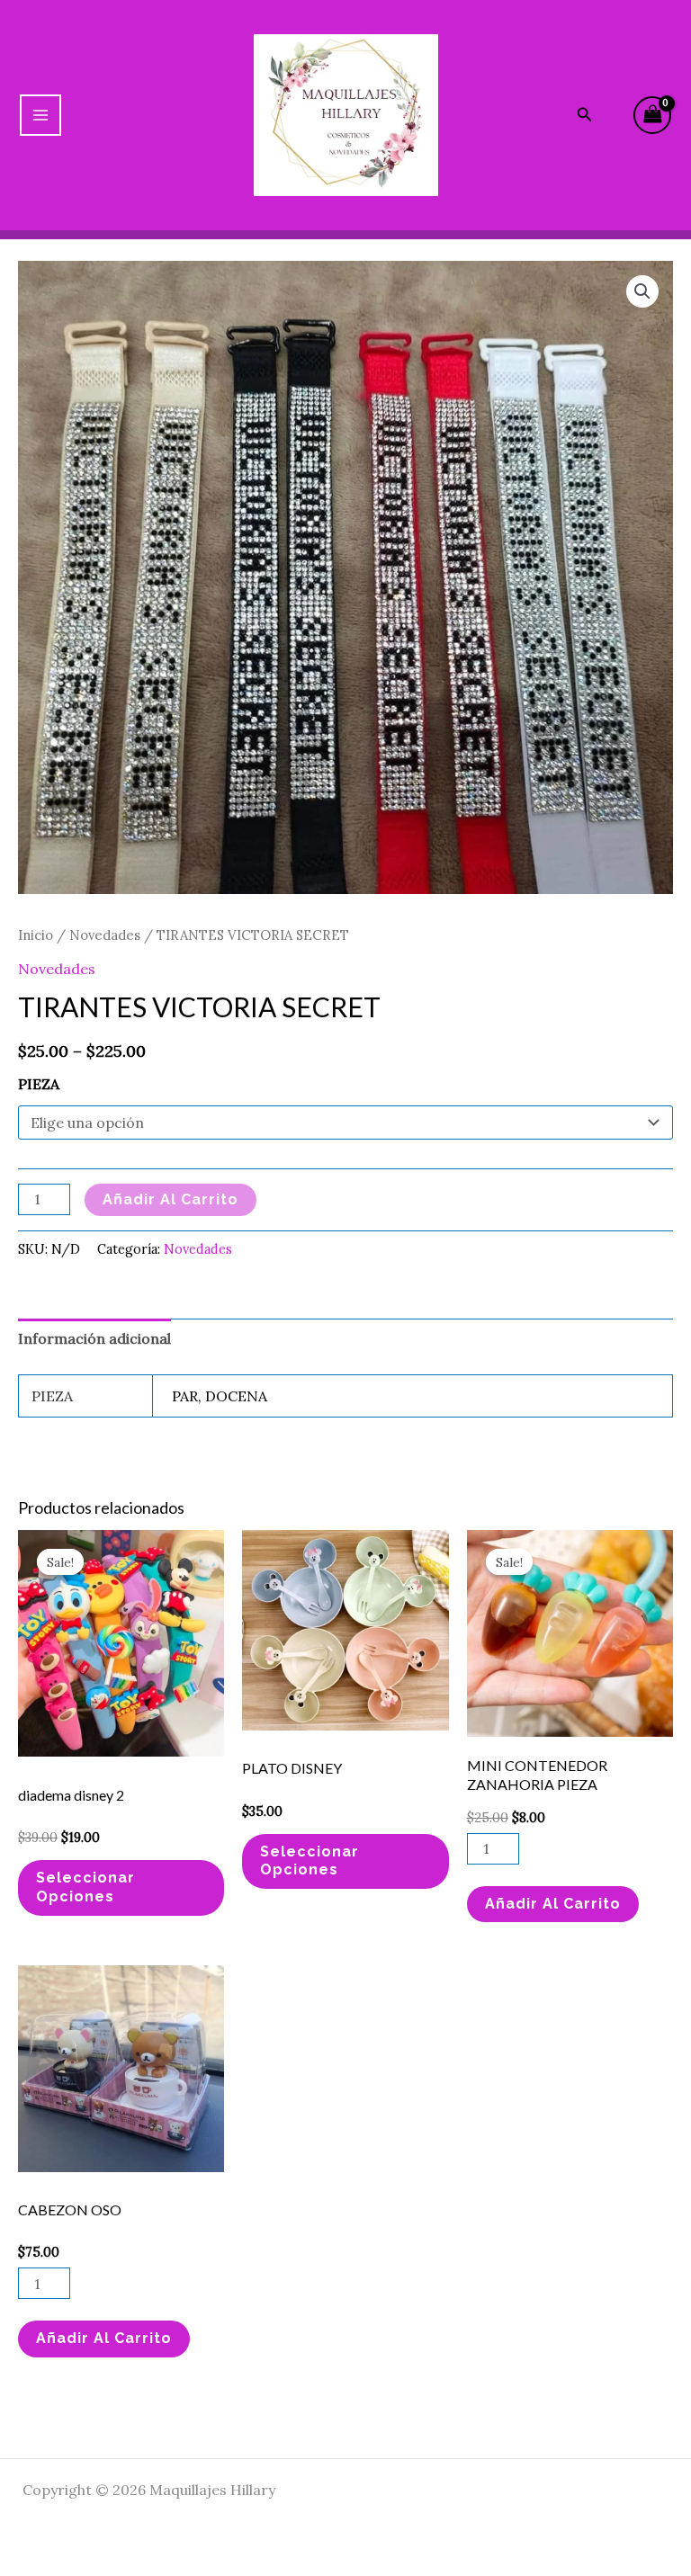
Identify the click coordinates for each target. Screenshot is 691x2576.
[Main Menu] (40, 115)
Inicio (36, 935)
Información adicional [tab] (94, 1338)
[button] (642, 291)
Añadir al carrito (171, 1199)
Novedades (105, 935)
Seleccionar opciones (85, 1887)
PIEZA (39, 1084)
